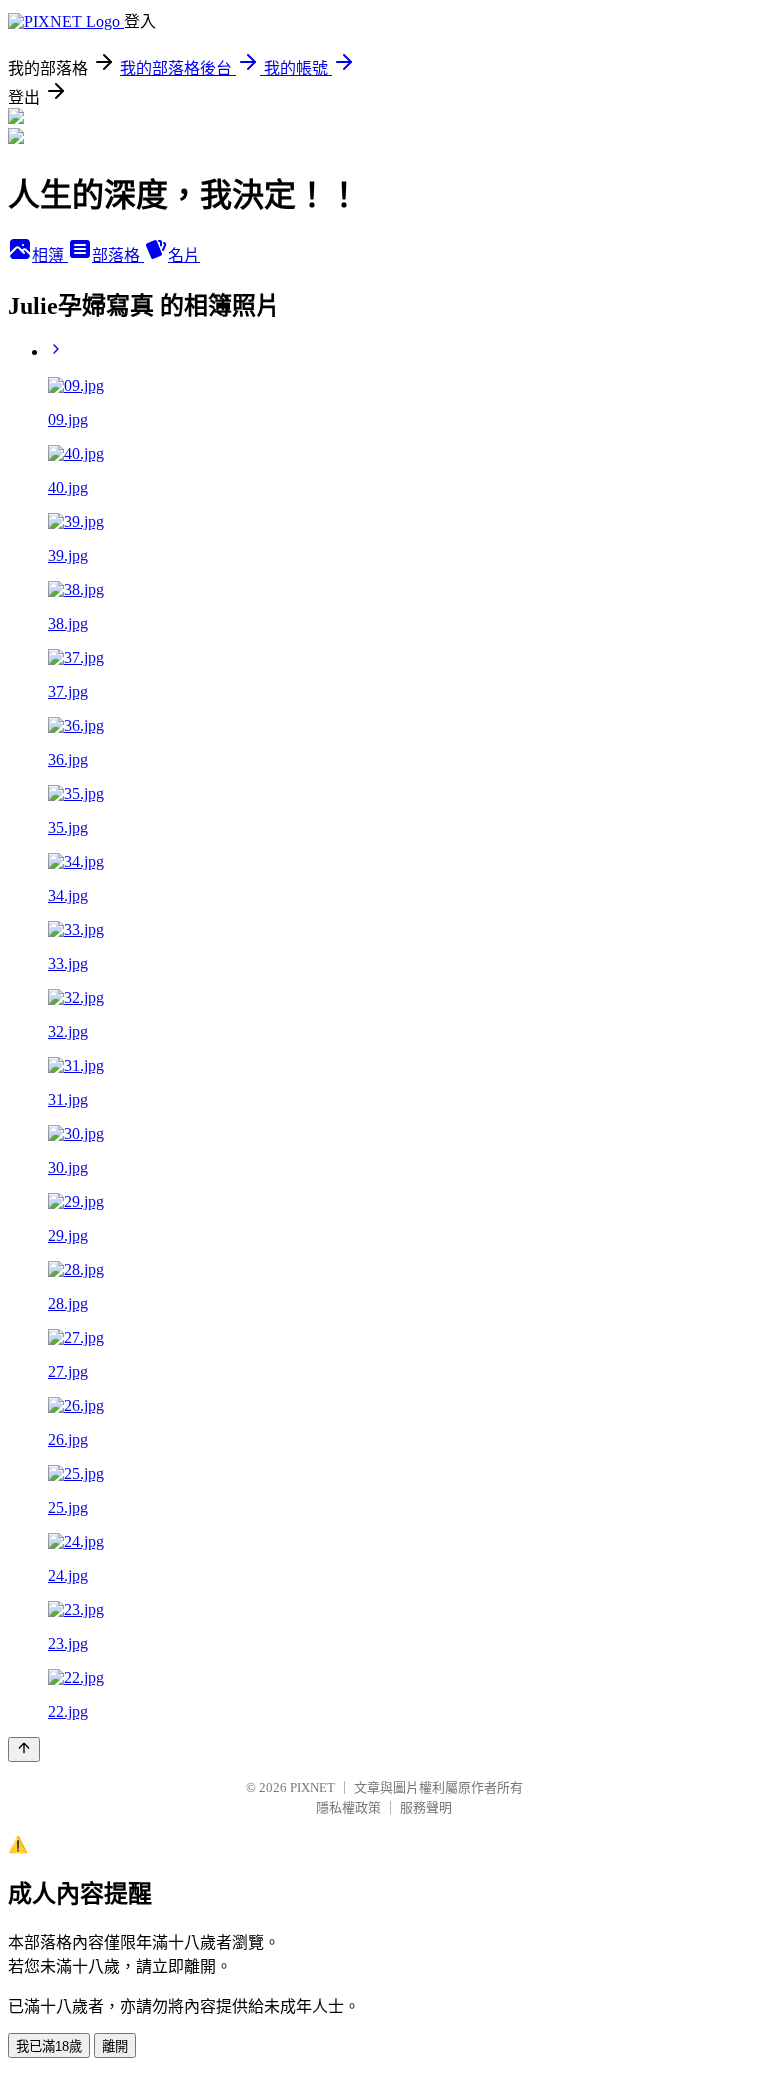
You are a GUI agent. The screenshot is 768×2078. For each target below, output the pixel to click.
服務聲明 (426, 1807)
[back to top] (24, 1749)
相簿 (50, 255)
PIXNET (312, 1787)
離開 (115, 2046)
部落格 (118, 255)
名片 (184, 255)
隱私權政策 (348, 1807)
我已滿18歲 (49, 2046)
